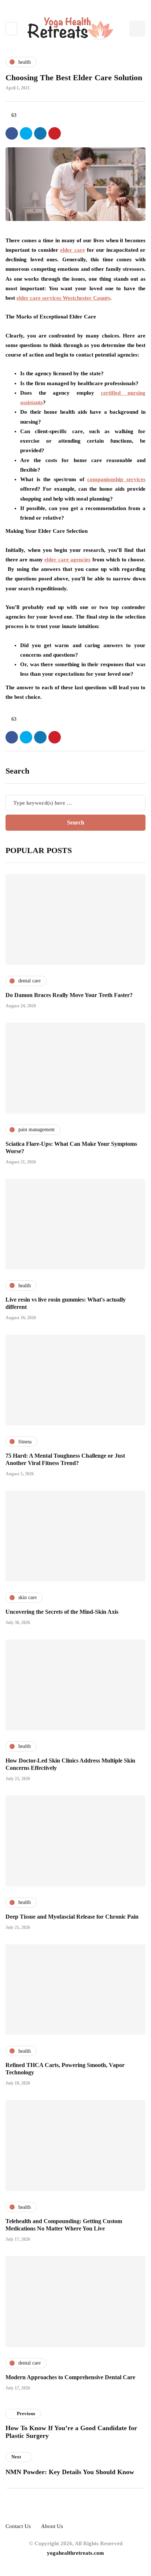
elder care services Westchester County (63, 298)
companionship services (116, 479)
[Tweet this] (26, 133)
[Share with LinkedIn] (40, 133)
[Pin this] (55, 133)
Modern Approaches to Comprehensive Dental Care (70, 2377)
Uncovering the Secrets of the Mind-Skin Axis (62, 1612)
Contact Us (18, 2526)
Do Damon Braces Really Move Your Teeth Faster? (69, 995)
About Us (52, 2526)
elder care (72, 250)
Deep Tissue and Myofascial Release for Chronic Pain (72, 1917)
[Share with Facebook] (12, 133)
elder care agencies (67, 560)
